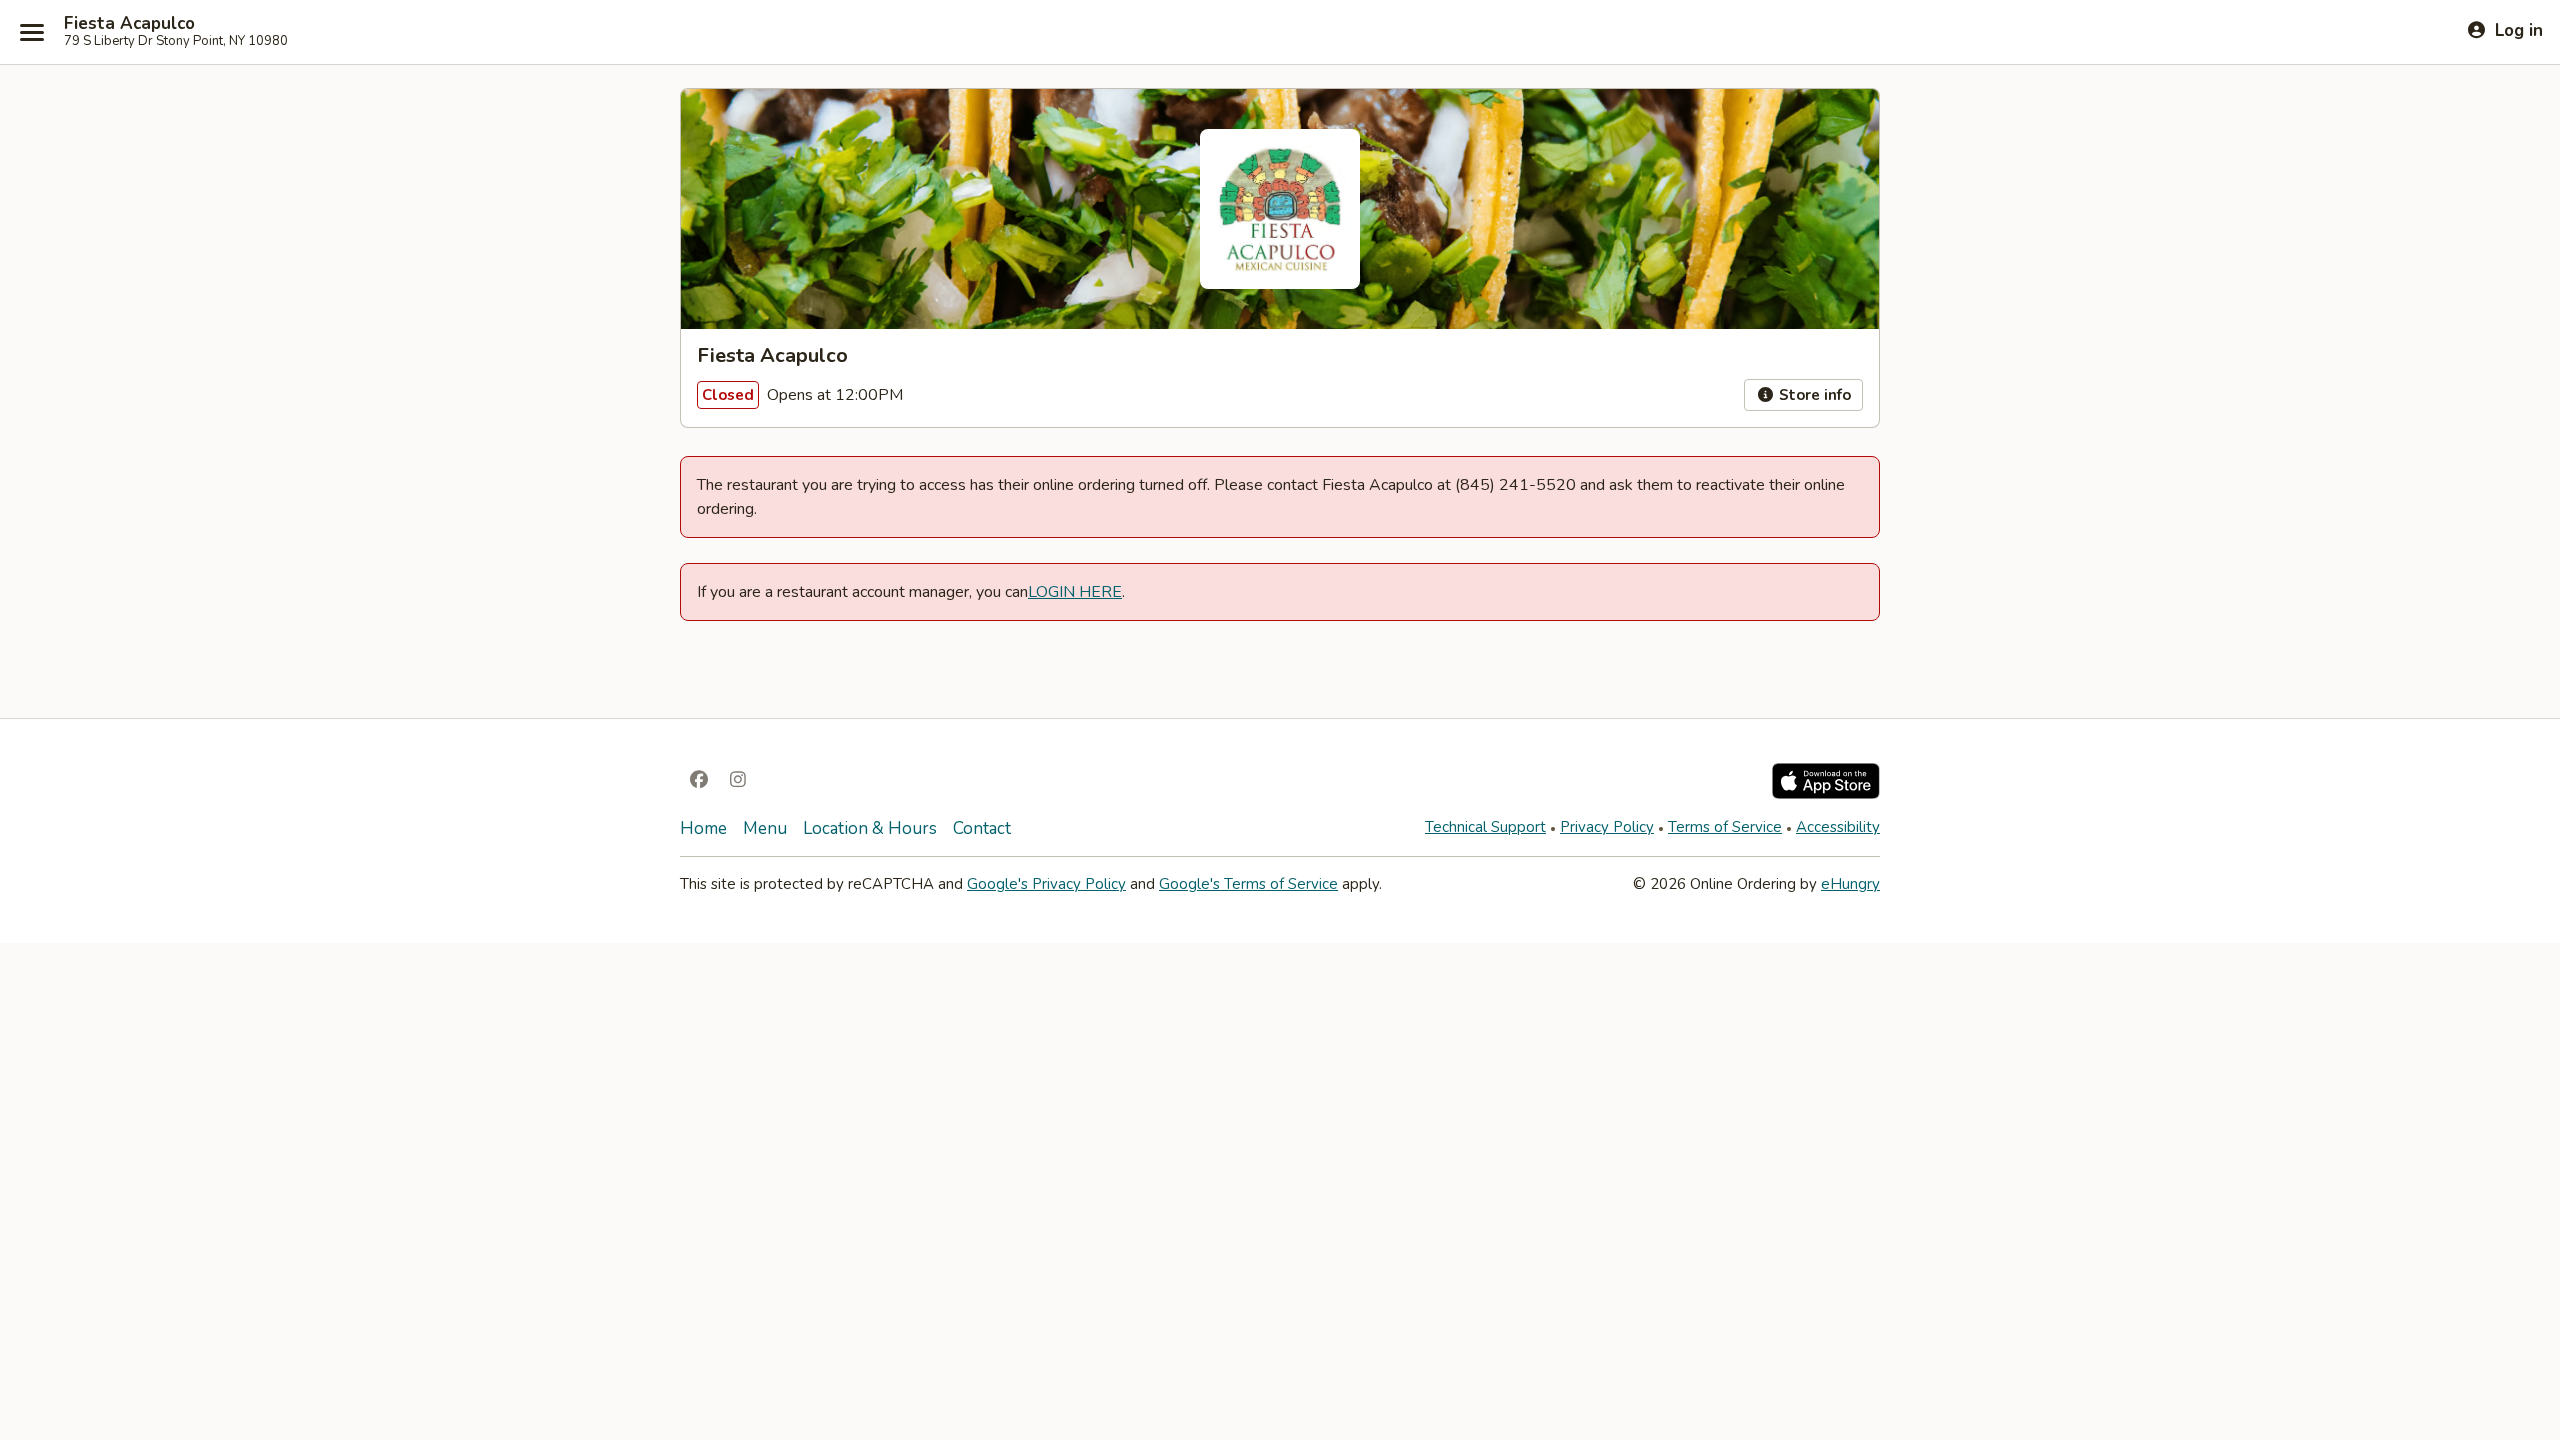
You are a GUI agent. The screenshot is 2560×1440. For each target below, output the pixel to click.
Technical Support (1485, 827)
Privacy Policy (1607, 827)
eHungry (1850, 884)
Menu (765, 828)
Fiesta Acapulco (129, 24)
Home (703, 828)
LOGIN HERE (1075, 592)
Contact (982, 828)
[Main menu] (32, 32)
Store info (1813, 395)
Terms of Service (1725, 827)
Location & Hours (870, 828)
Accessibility (1838, 827)
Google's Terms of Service (1248, 884)
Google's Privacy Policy (1046, 884)
